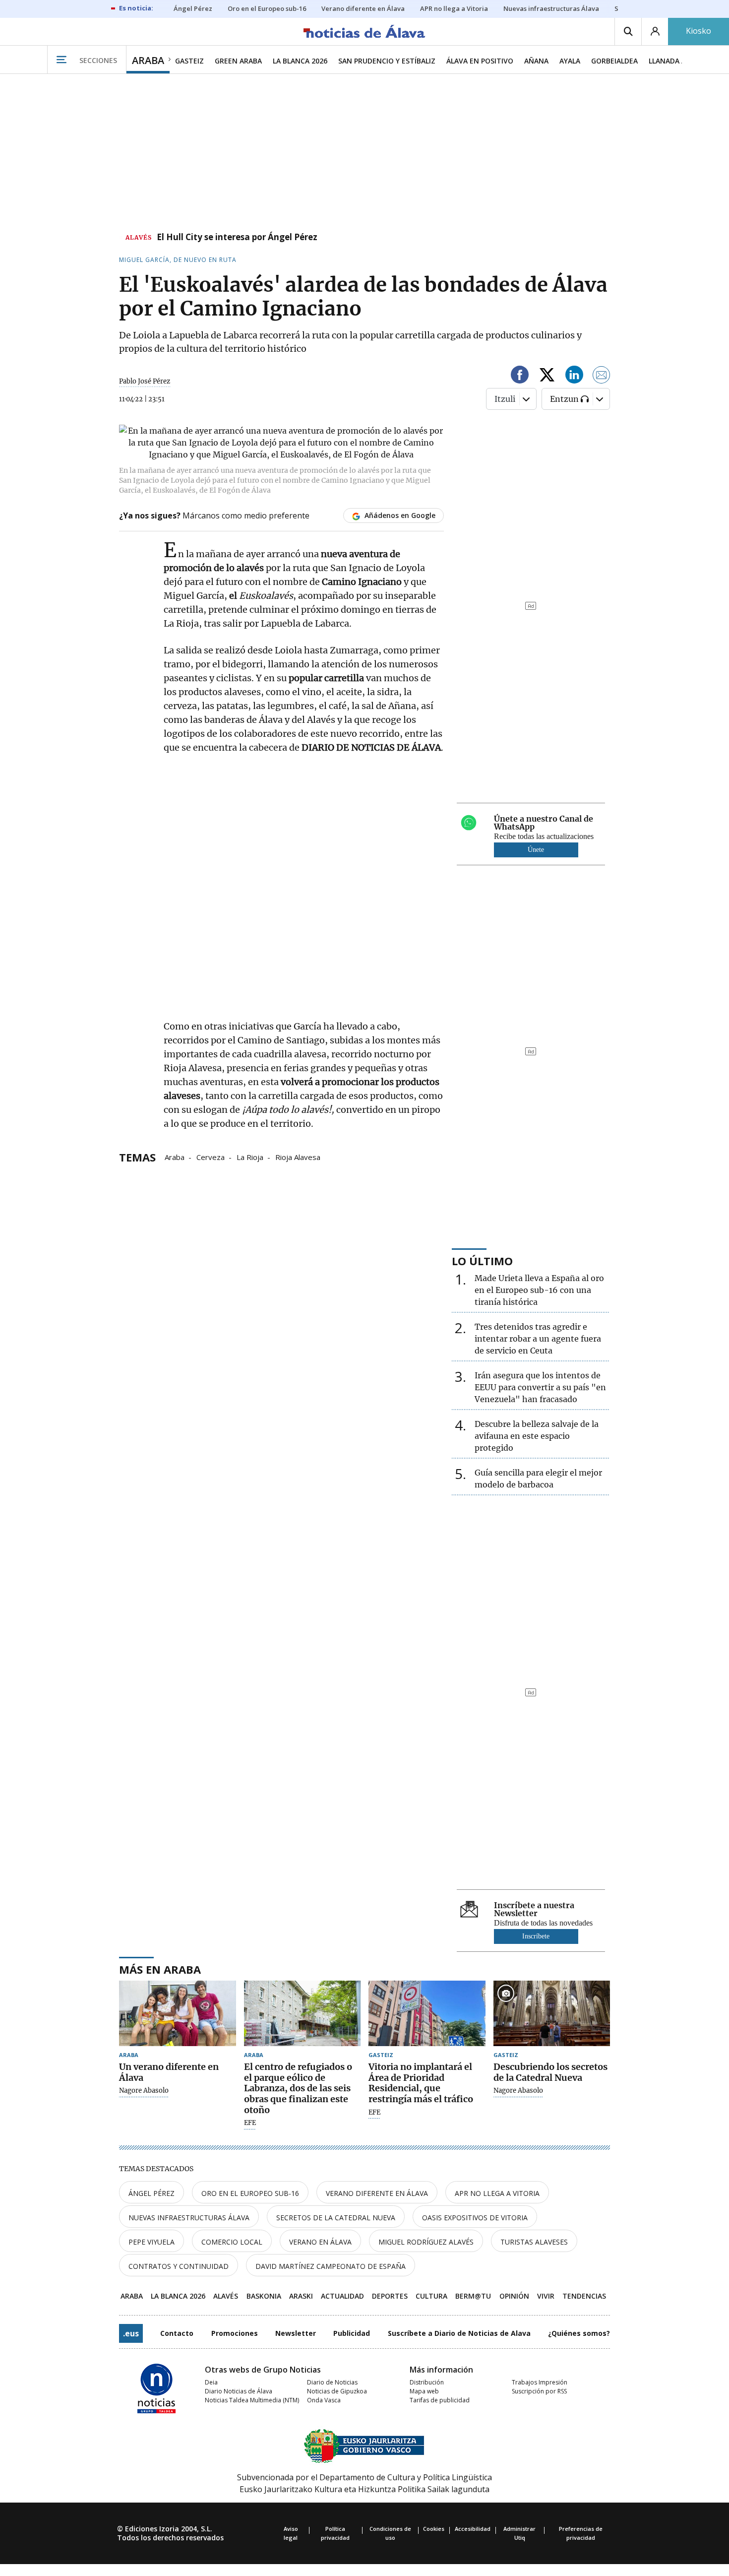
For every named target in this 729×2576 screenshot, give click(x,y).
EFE (250, 2123)
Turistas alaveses (534, 2242)
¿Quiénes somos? (579, 2333)
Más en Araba (160, 1969)
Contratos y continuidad (179, 2266)
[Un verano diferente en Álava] (178, 2014)
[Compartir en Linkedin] (574, 376)
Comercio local (232, 2242)
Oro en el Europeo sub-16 (250, 2193)
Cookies (434, 2529)
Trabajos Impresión (540, 2382)
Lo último (482, 1261)
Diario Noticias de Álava (239, 2391)
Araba (175, 1157)
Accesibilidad (473, 2529)
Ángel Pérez (152, 2193)
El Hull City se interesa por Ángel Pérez (237, 238)
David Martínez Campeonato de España (331, 2266)
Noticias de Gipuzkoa (337, 2391)
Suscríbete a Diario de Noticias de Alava (459, 2333)
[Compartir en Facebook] (520, 376)
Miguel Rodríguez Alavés (426, 2242)
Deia (211, 2382)
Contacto (177, 2333)
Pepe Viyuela (152, 2242)
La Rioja (250, 1157)
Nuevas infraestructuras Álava (189, 2218)
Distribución (427, 2382)
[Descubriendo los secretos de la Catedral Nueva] (552, 2014)
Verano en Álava (320, 2242)
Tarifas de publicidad (440, 2400)
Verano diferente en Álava (377, 2193)
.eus (131, 2333)
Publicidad (352, 2333)
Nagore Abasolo (144, 2091)
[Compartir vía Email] (602, 376)
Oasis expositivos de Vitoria (475, 2218)
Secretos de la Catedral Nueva (336, 2218)
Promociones (235, 2333)
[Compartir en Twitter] (547, 376)
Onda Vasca (324, 2400)
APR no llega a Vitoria (497, 2193)
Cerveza (211, 1157)
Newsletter (296, 2333)
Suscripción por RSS (539, 2391)
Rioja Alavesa (298, 1157)
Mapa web (424, 2391)
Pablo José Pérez (145, 381)
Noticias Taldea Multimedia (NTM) (252, 2400)
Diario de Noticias (332, 2382)
